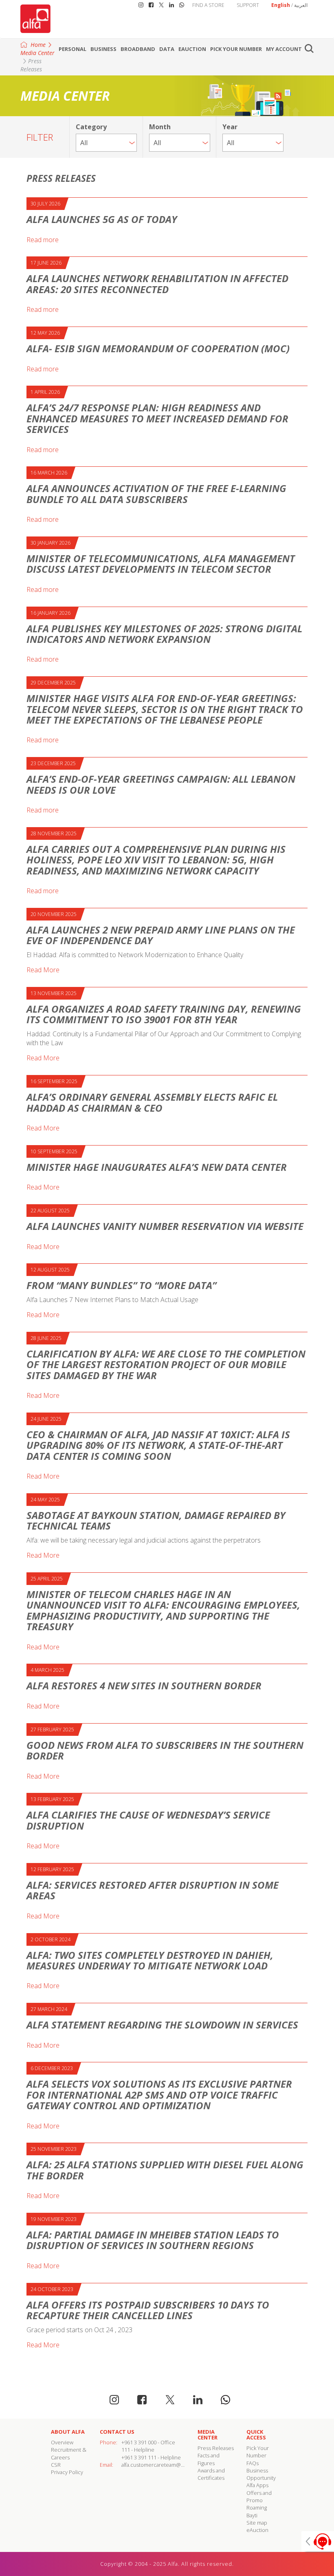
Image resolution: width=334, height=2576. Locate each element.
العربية (301, 5)
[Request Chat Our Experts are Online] (318, 2541)
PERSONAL (73, 49)
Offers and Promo (259, 2497)
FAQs (253, 2463)
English (281, 5)
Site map (257, 2523)
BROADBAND (138, 49)
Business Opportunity (261, 2474)
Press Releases (31, 65)
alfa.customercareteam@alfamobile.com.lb (172, 2465)
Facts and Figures (209, 2459)
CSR (56, 2465)
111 (126, 2450)
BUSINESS (103, 49)
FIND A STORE (208, 5)
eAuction (192, 49)
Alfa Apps (257, 2485)
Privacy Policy (67, 2472)
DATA (167, 49)
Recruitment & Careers (69, 2453)
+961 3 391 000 (139, 2442)
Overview (62, 2442)
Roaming (257, 2508)
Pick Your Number (236, 49)
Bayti (252, 2515)
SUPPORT (248, 5)
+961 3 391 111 (139, 2457)
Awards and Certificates (211, 2474)
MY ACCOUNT (284, 49)
